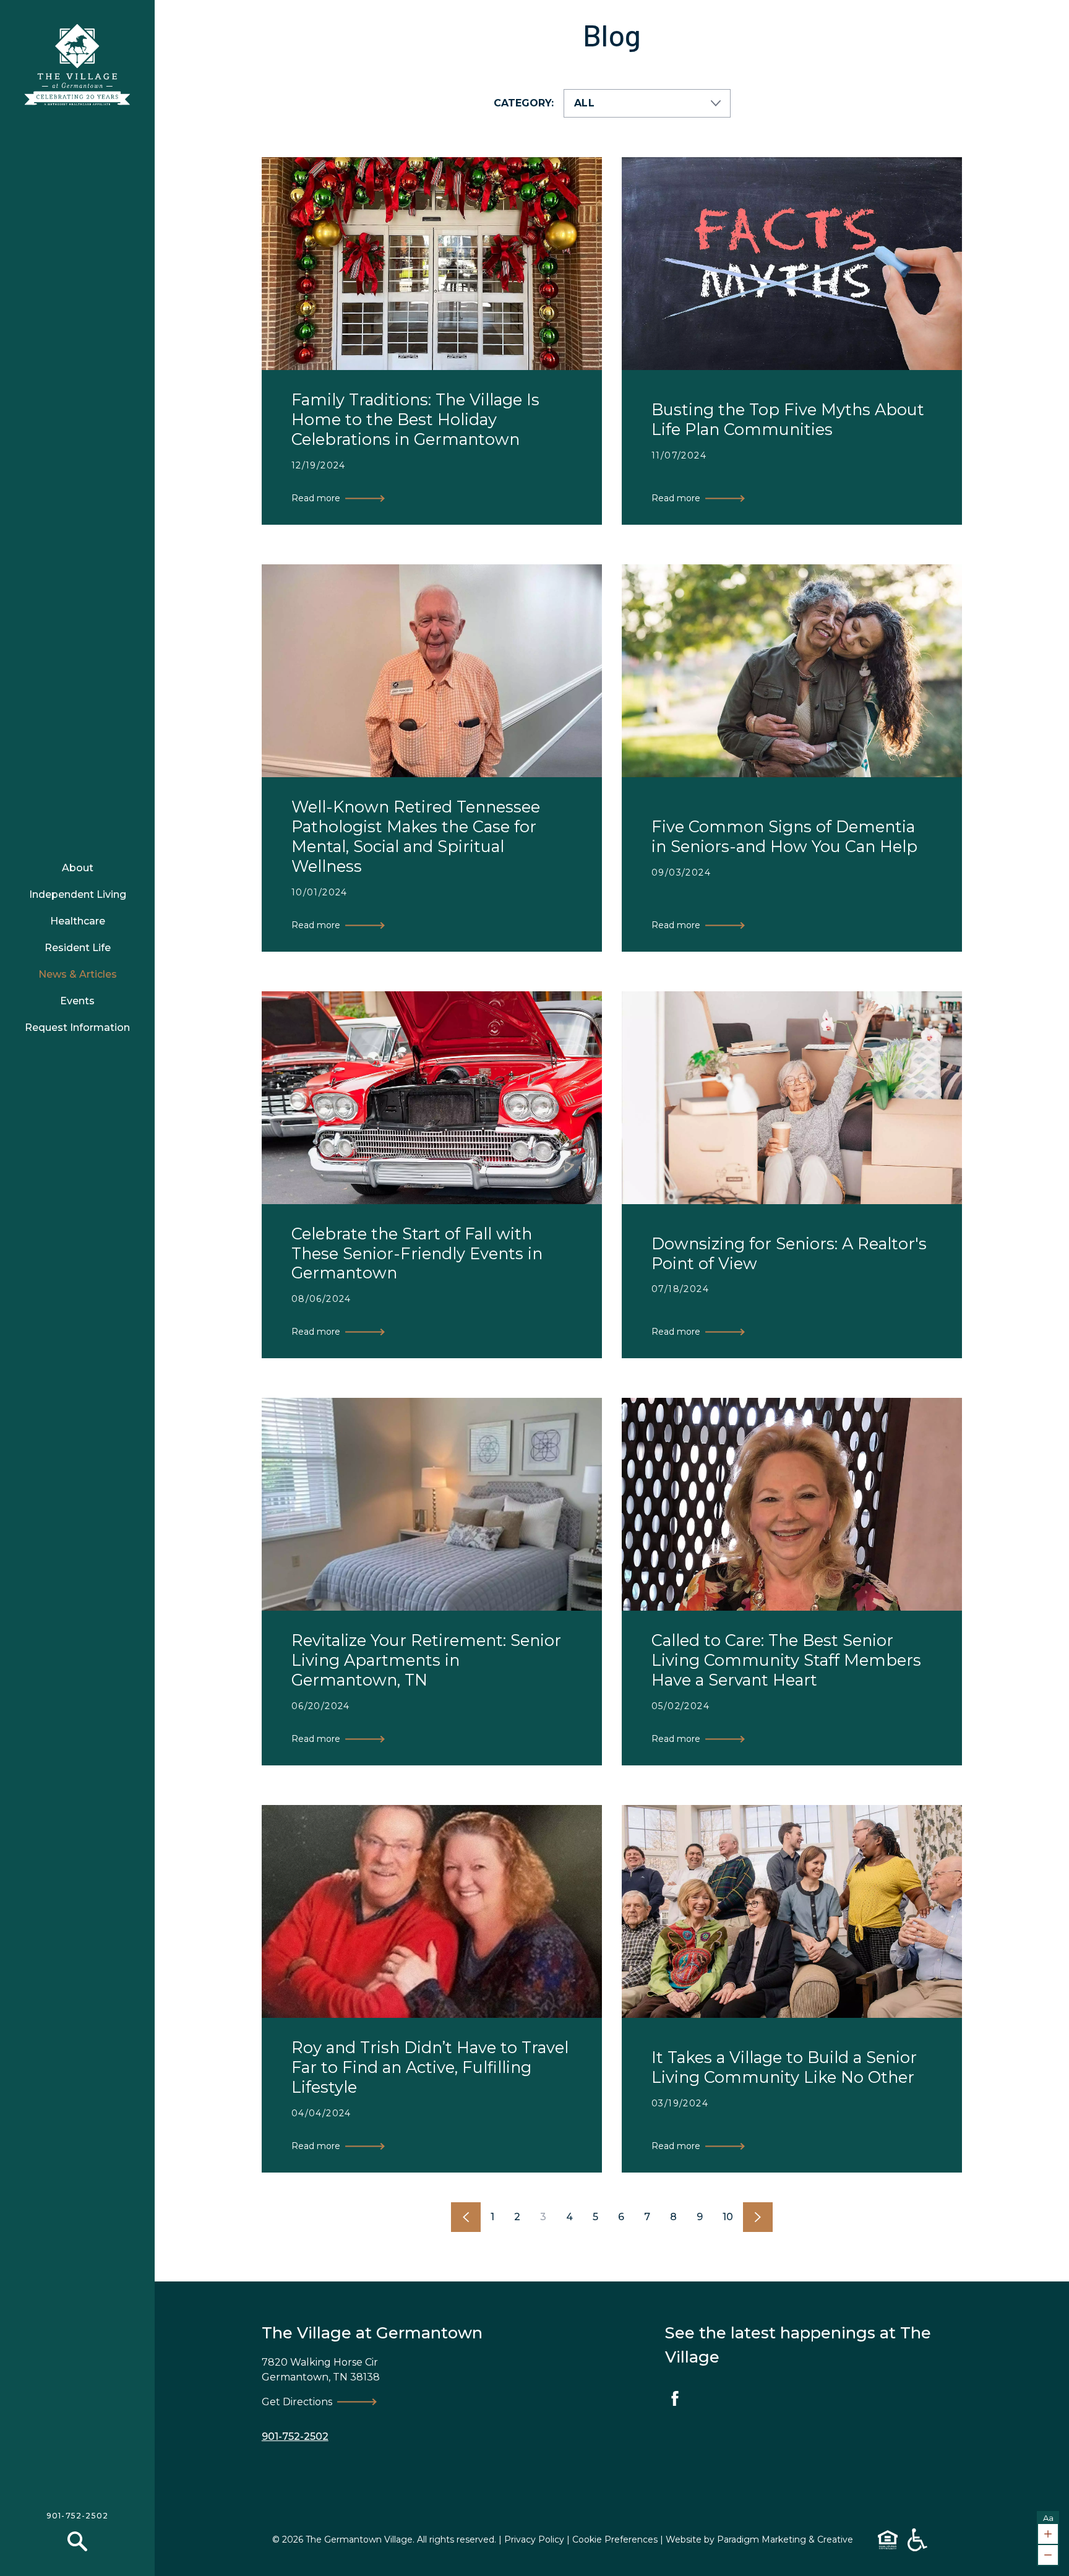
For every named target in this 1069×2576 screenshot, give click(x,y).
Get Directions (297, 2402)
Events (77, 1001)
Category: (524, 103)
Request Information (77, 1027)
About (78, 868)
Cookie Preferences (615, 2539)
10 (728, 2217)
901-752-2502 (77, 2516)
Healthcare (78, 921)
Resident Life (78, 948)
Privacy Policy (534, 2539)
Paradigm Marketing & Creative (785, 2539)
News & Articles (78, 974)
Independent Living (78, 894)
